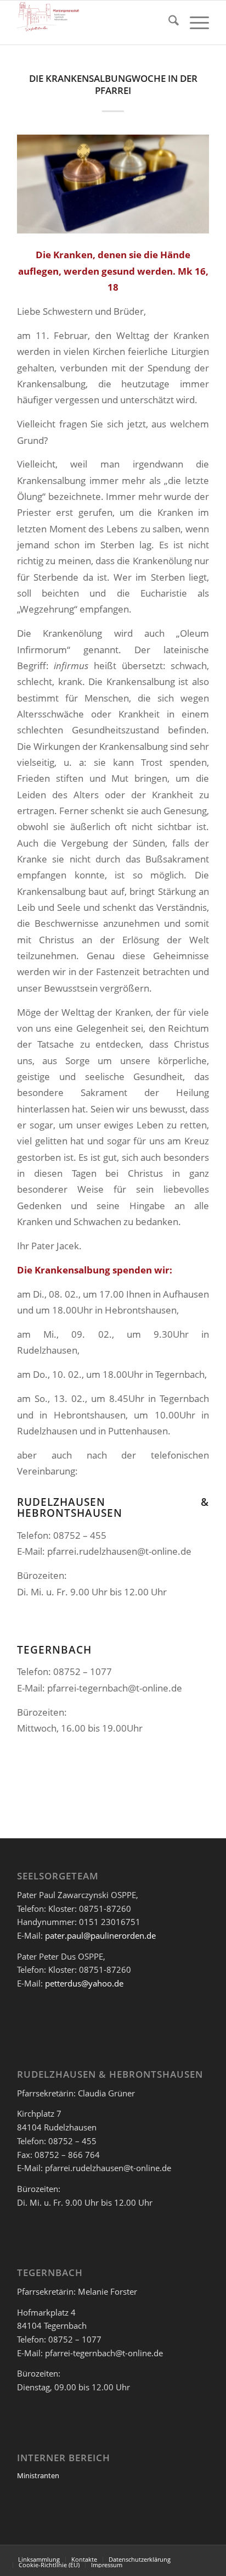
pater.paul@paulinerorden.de (100, 1935)
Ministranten (38, 2475)
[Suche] (168, 23)
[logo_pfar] (94, 23)
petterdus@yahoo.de (84, 1983)
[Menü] (194, 23)
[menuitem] (168, 23)
